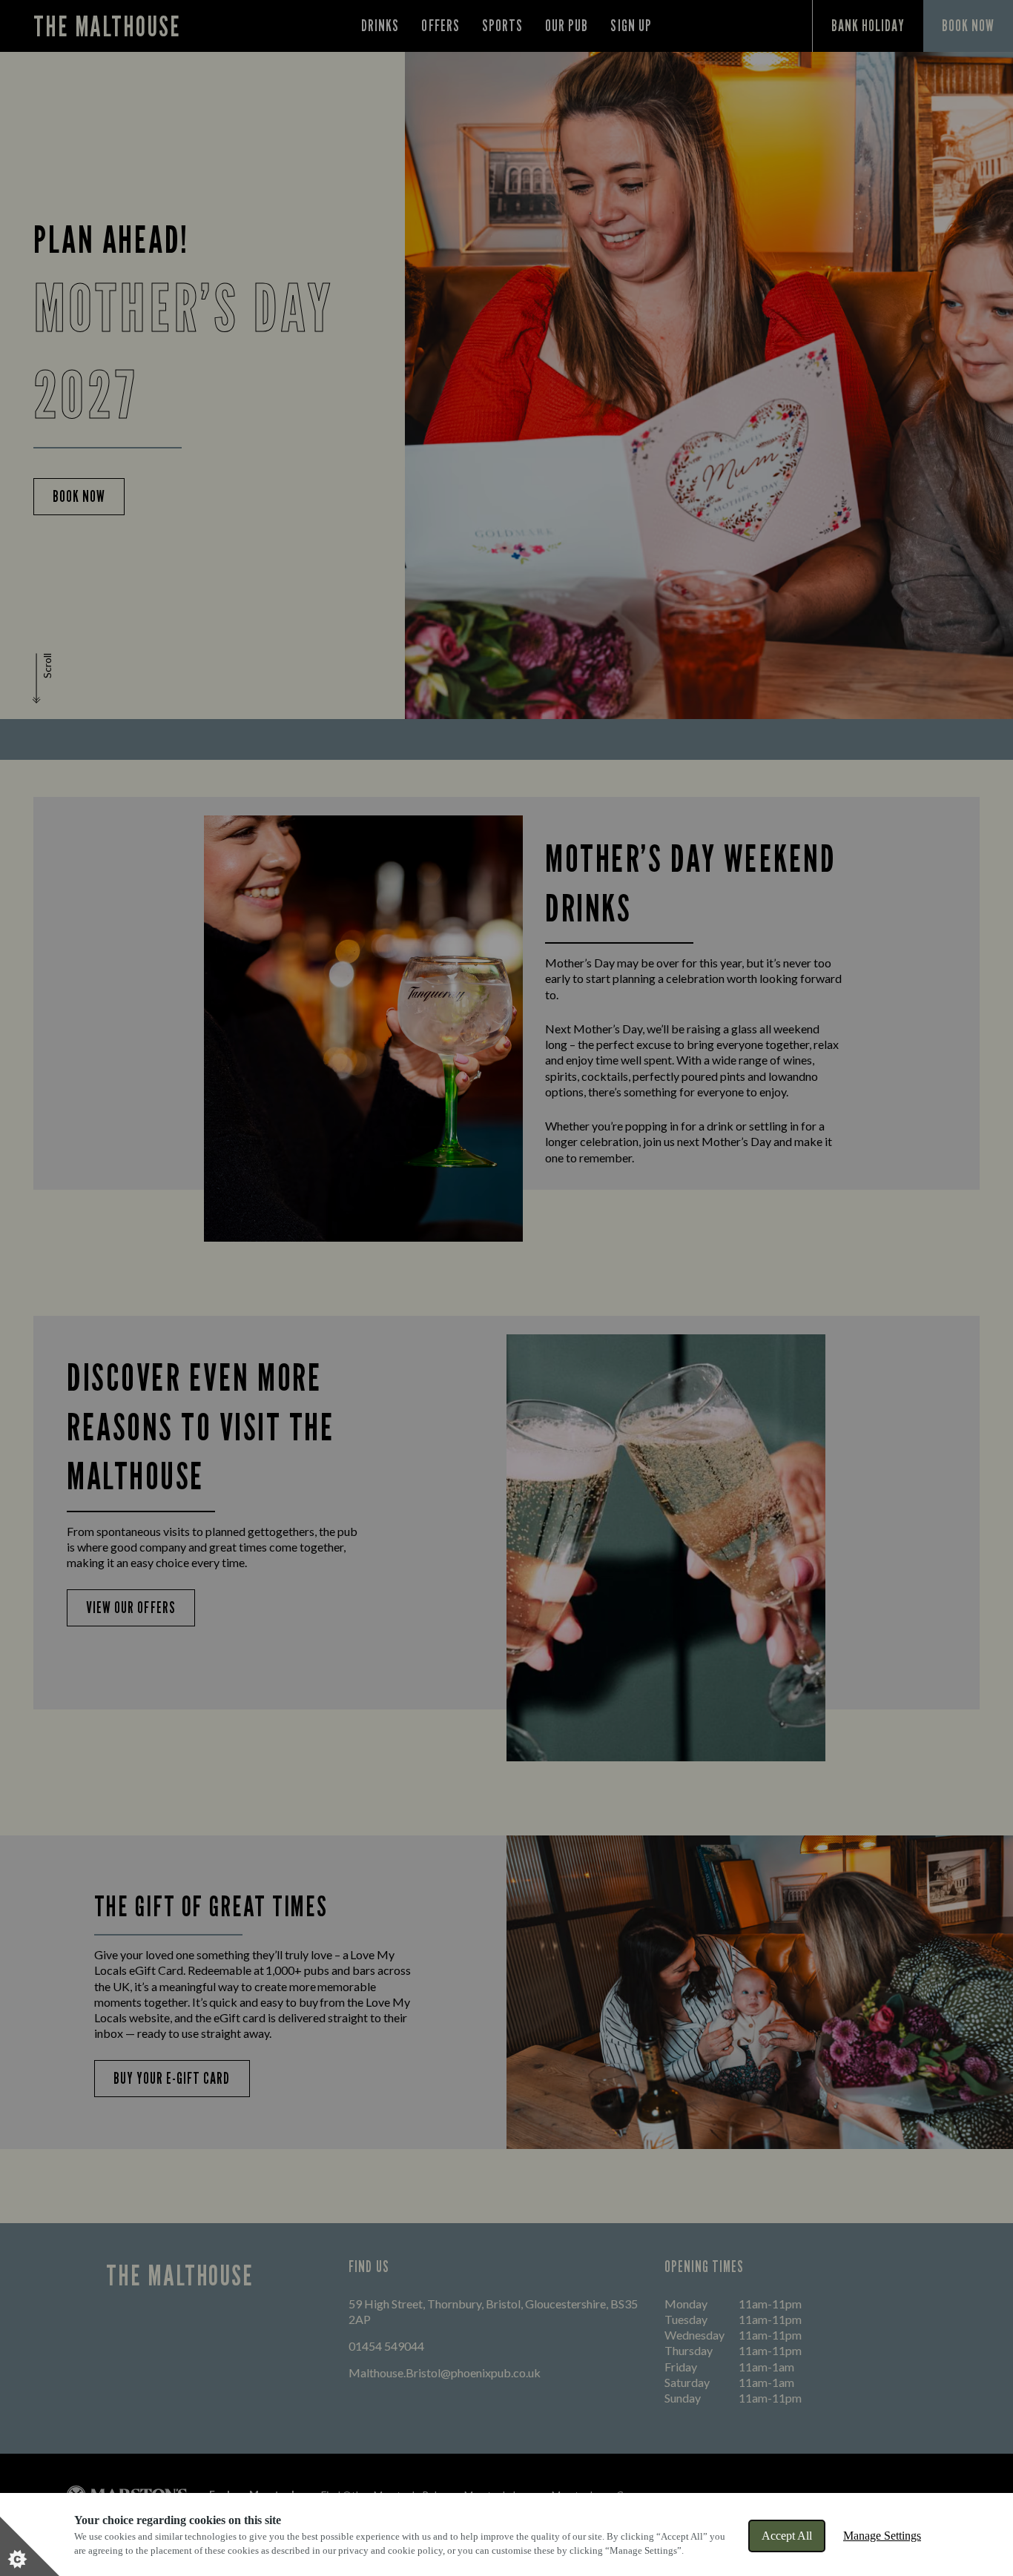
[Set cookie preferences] (30, 2546)
